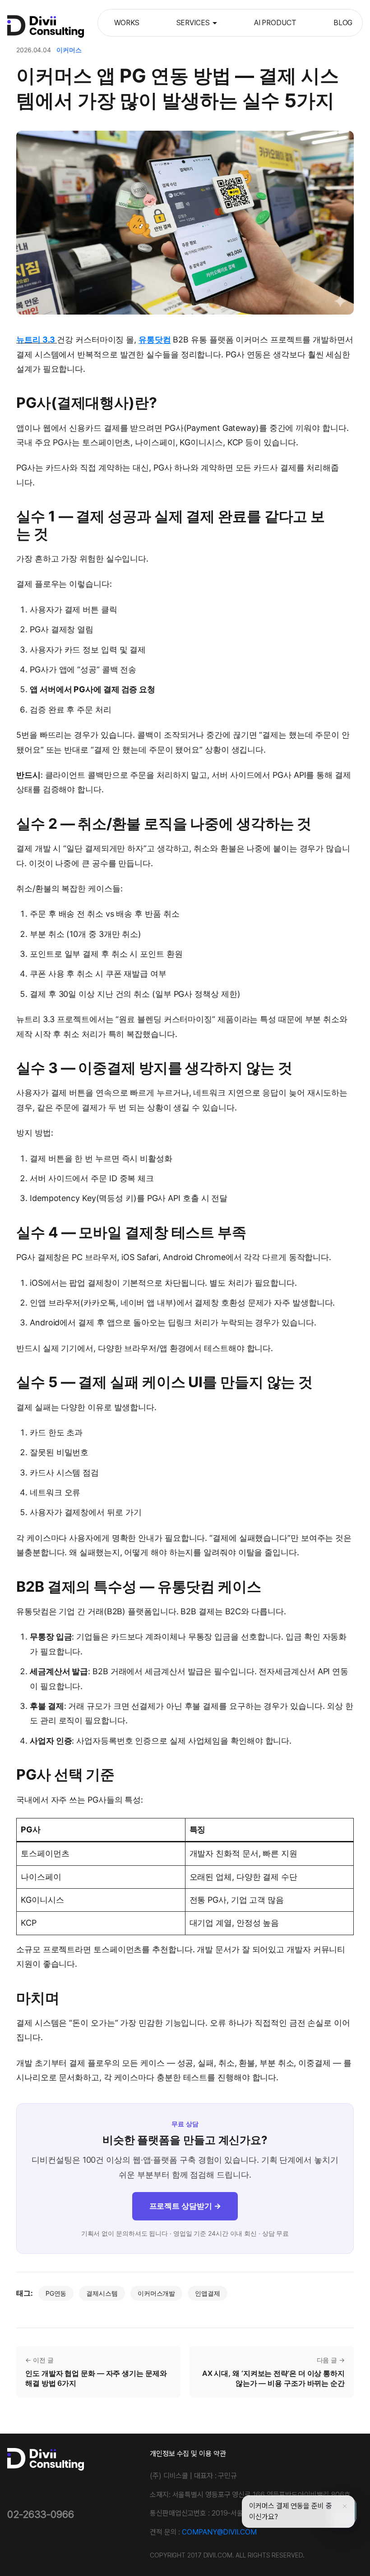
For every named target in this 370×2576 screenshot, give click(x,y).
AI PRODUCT (275, 23)
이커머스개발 (156, 2293)
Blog (343, 23)
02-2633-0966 (41, 2514)
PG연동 (56, 2293)
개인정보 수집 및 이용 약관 (188, 2454)
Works (127, 23)
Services (193, 23)
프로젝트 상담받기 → (185, 2206)
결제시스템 (102, 2293)
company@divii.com (219, 2532)
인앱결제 (208, 2293)
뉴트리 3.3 (37, 340)
